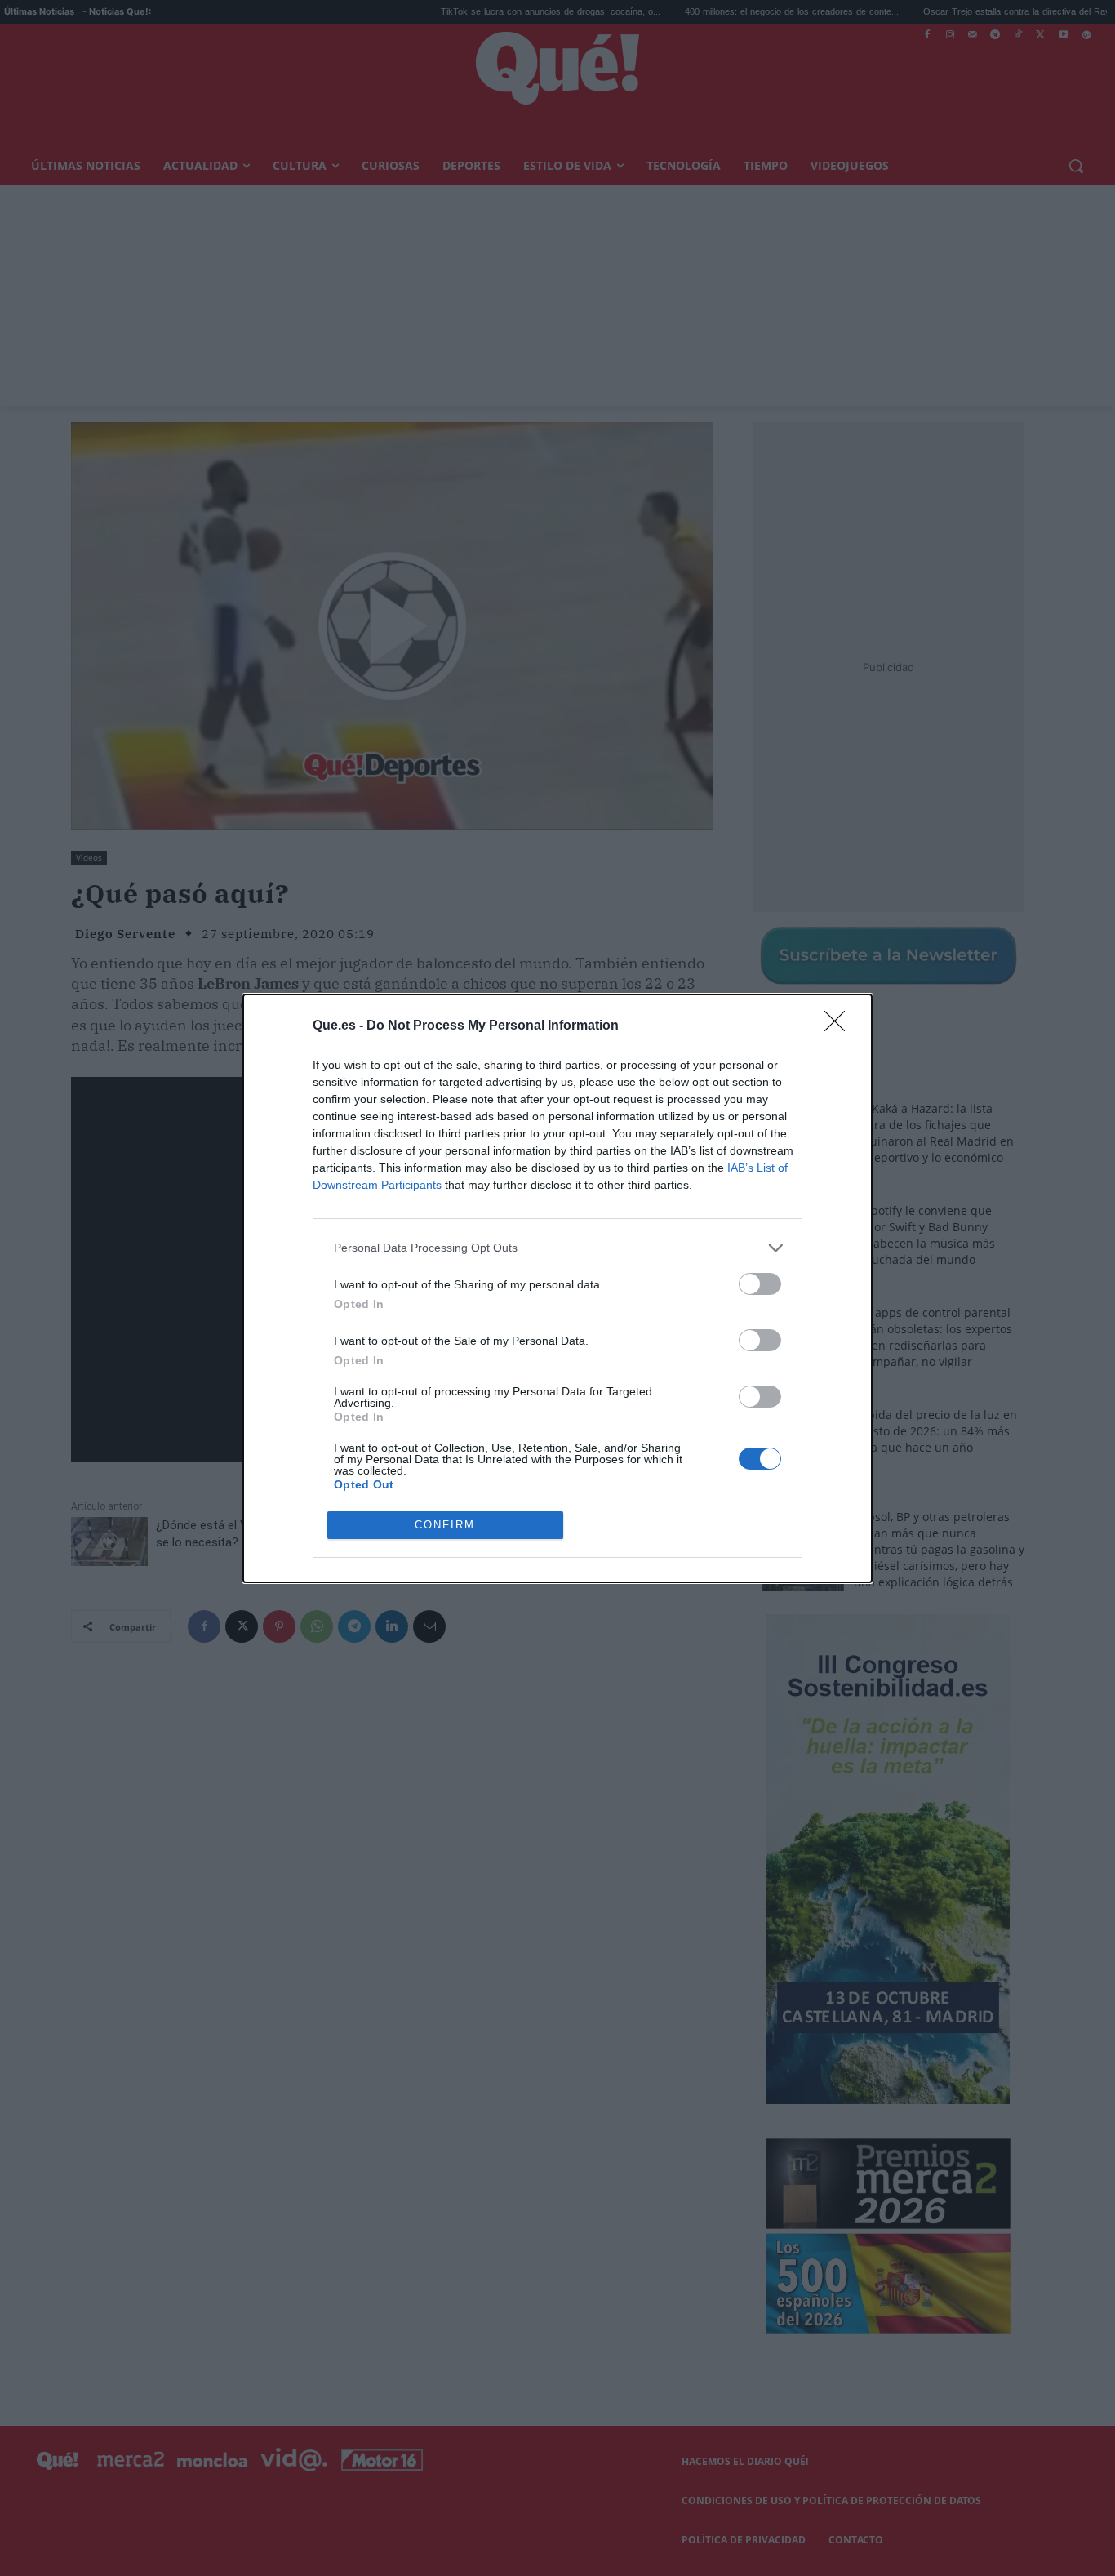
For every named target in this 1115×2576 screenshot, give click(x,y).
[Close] (840, 1026)
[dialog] (557, 1288)
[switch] (760, 1284)
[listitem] (557, 1248)
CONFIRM (445, 1525)
